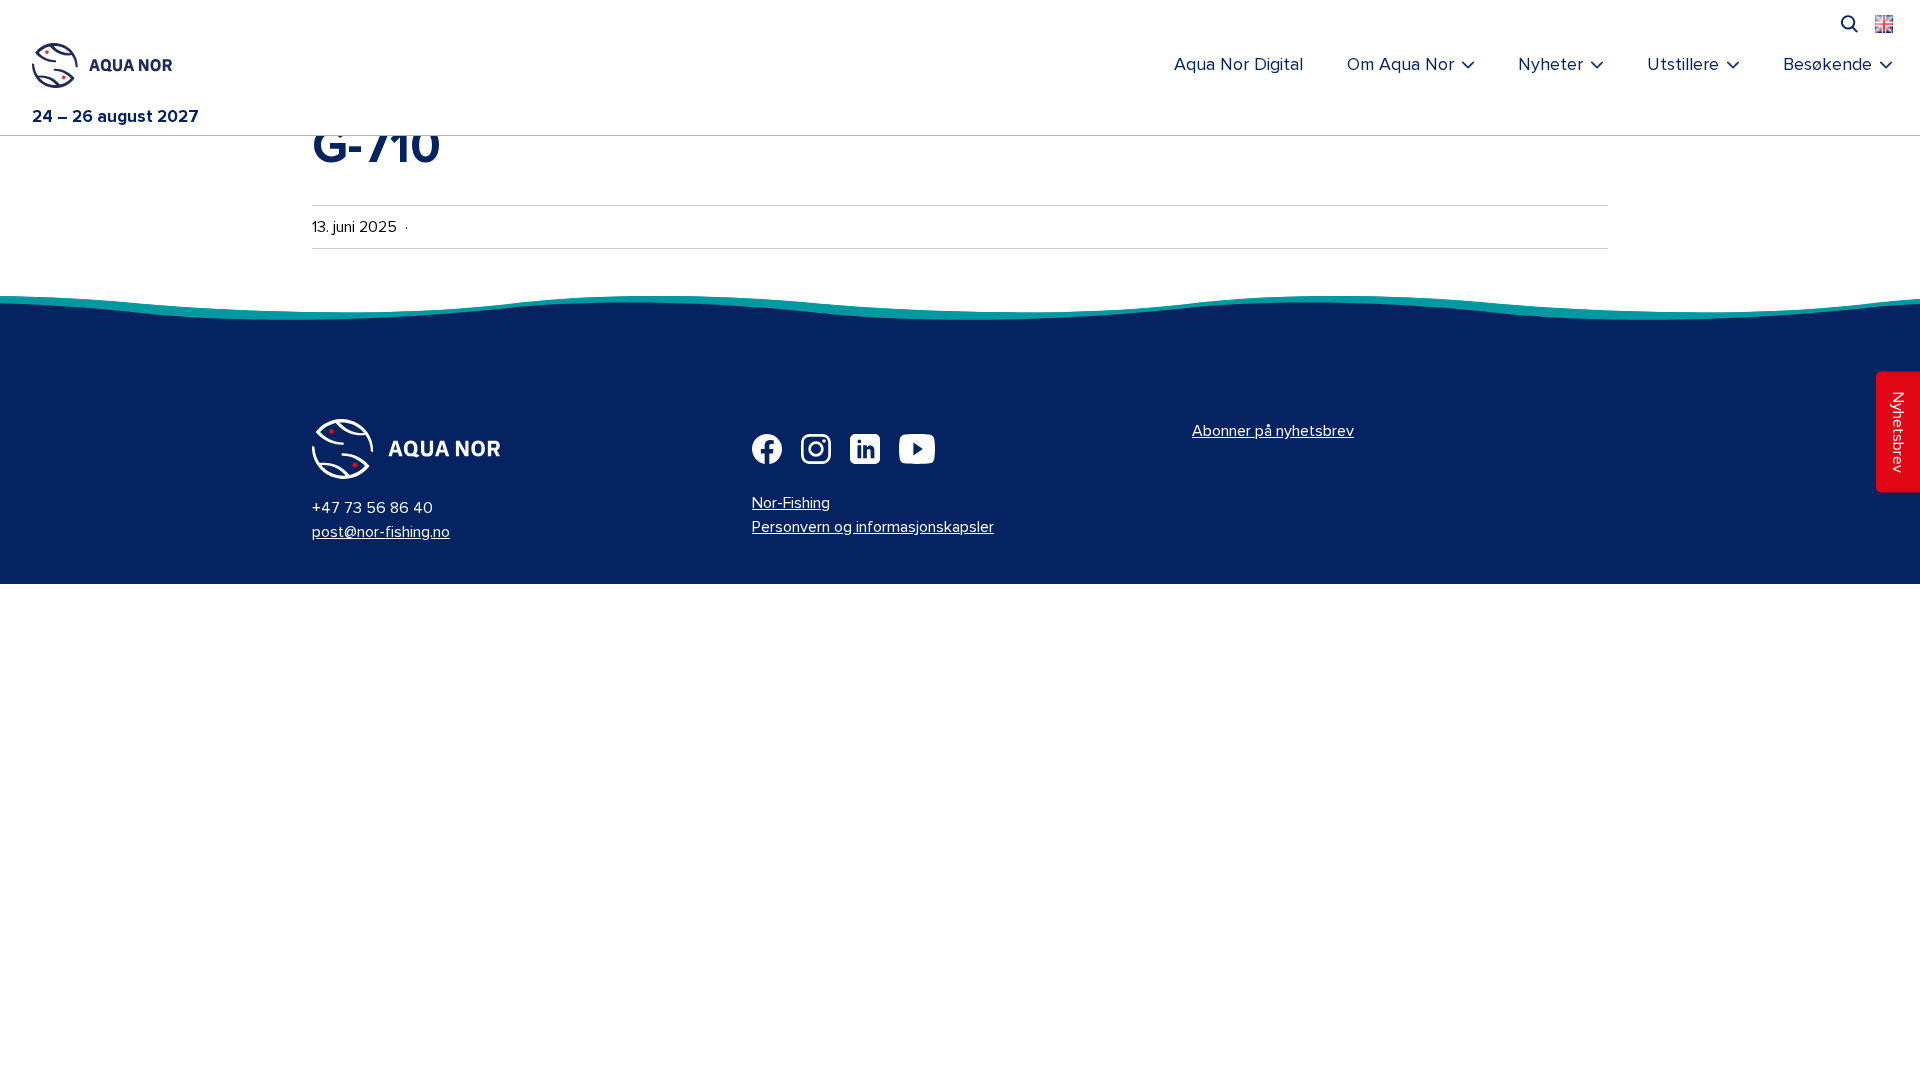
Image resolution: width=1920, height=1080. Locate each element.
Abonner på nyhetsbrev (1273, 431)
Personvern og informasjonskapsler (873, 527)
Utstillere (1683, 65)
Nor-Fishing (791, 503)
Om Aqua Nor (1400, 65)
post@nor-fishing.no (381, 532)
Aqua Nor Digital (1238, 65)
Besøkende (1827, 65)
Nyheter (1550, 65)
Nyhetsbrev (1898, 432)
